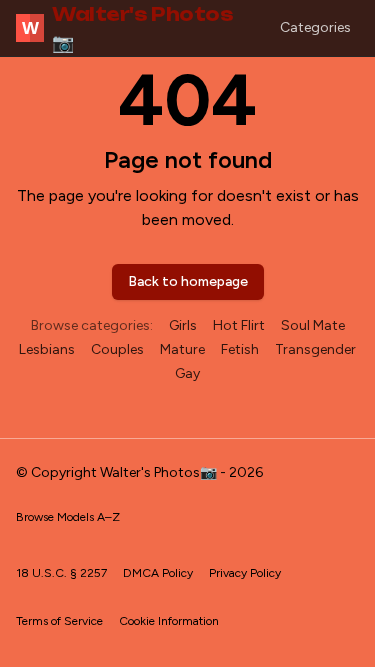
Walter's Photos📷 (128, 28)
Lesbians (47, 349)
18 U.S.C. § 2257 (61, 573)
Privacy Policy (245, 573)
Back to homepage (188, 281)
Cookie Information (169, 621)
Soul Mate (313, 325)
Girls (183, 325)
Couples (117, 349)
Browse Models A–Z (68, 517)
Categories (315, 27)
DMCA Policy (158, 573)
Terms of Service (59, 621)
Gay (187, 373)
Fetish (240, 349)
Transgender (315, 349)
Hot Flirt (239, 325)
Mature (182, 349)
